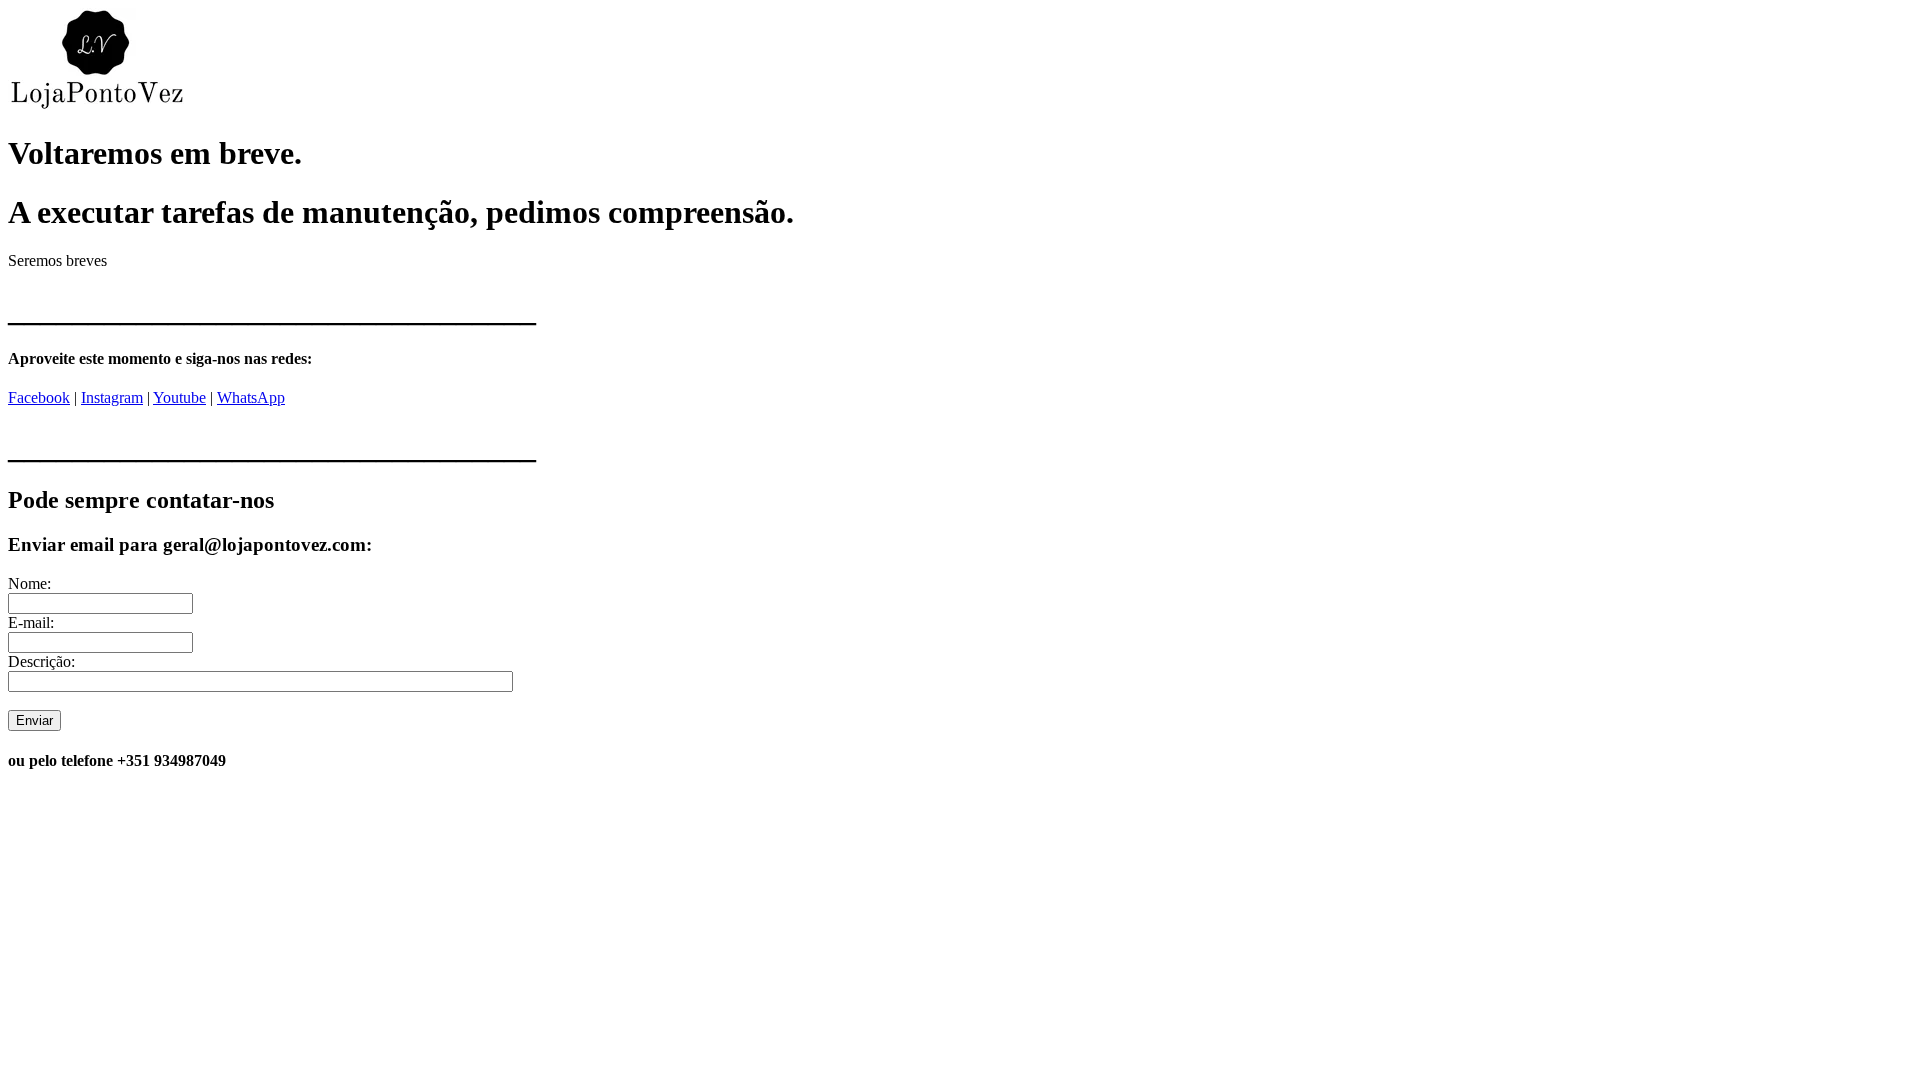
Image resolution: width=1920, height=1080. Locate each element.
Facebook (39, 397)
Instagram (112, 397)
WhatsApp (251, 397)
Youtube (179, 397)
